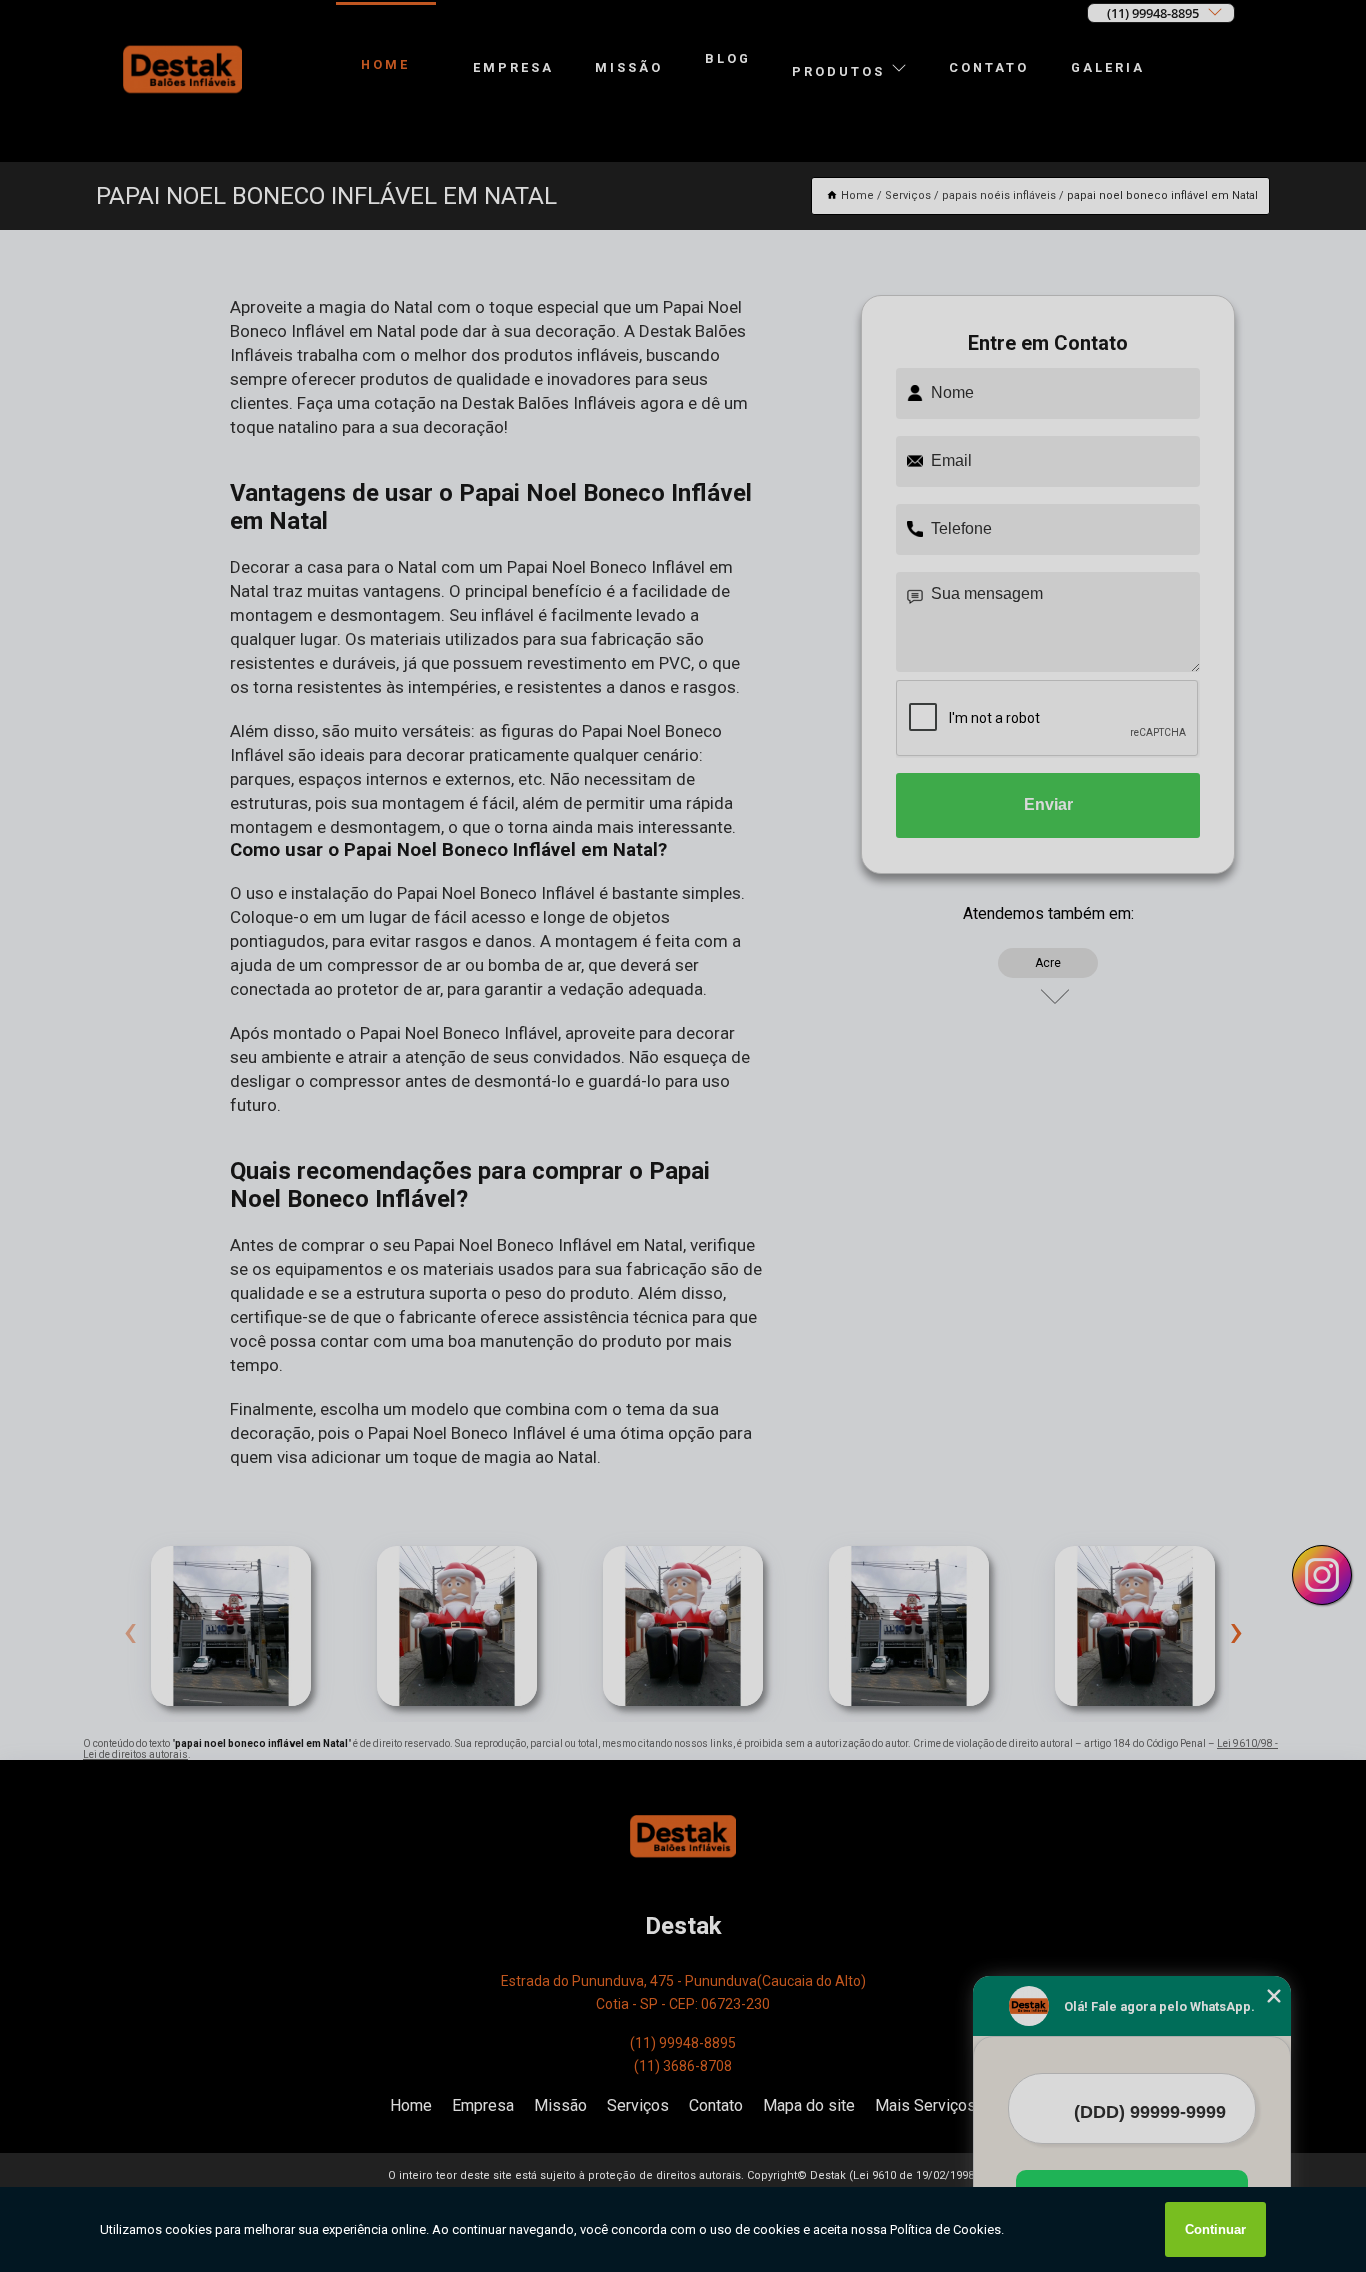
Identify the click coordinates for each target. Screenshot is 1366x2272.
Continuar (1215, 2229)
